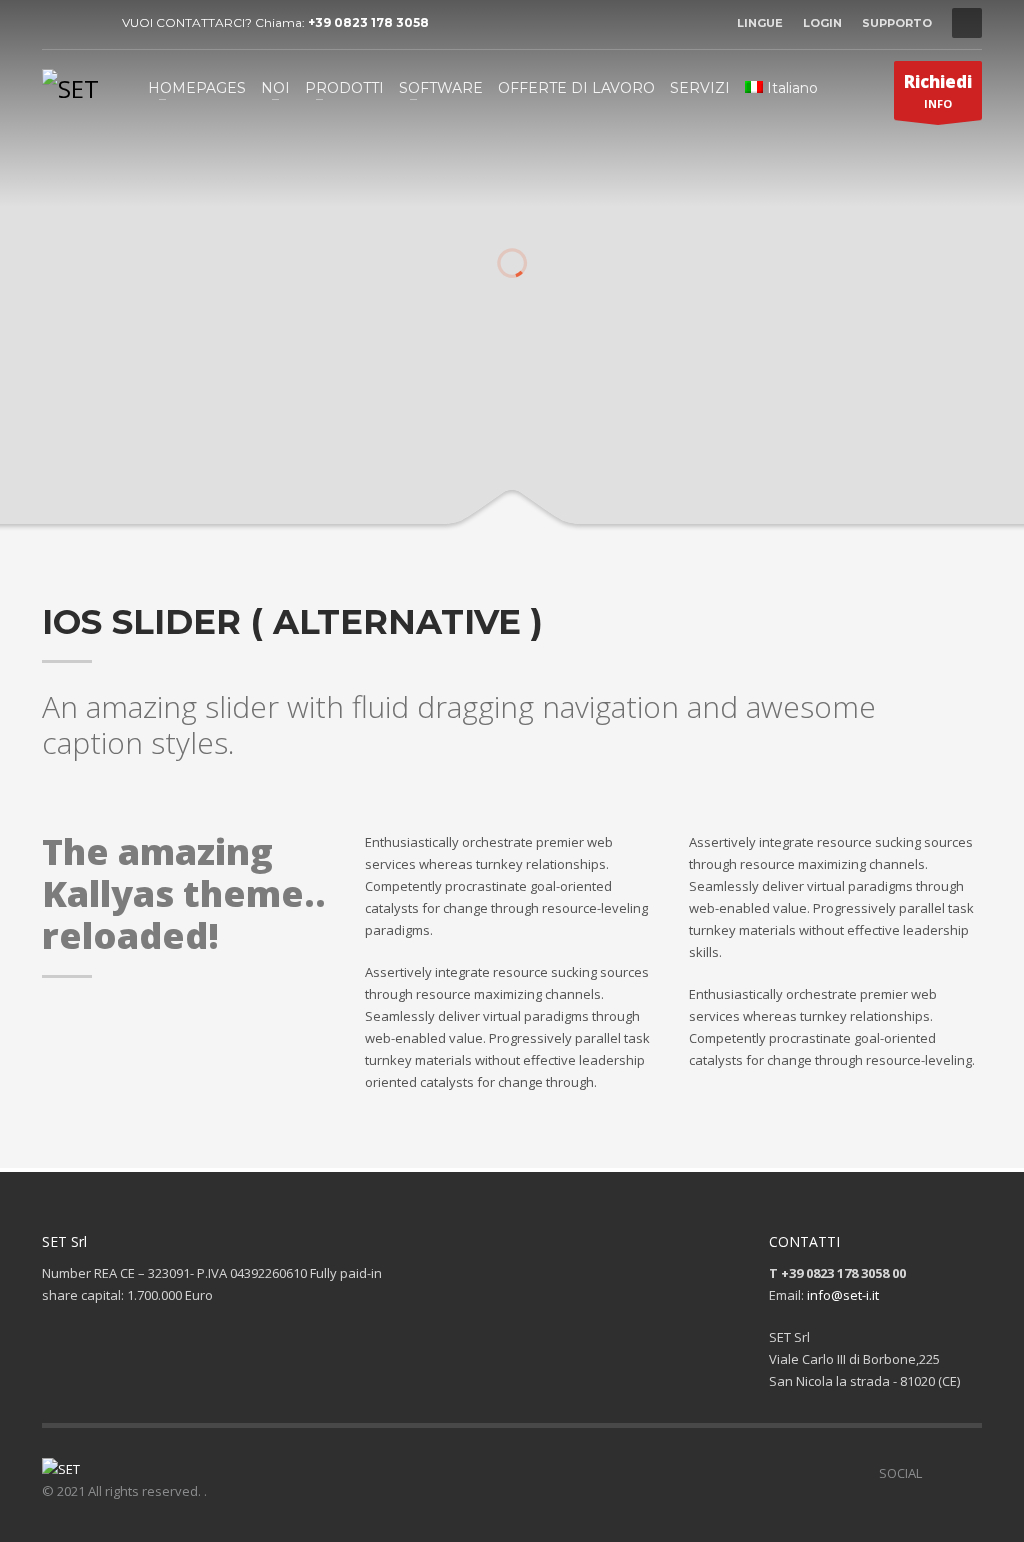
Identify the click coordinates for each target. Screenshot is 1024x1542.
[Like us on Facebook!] (937, 1473)
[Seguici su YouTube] (967, 1473)
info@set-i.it (843, 1295)
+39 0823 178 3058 (368, 22)
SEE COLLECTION (434, 483)
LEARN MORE (590, 482)
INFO (938, 90)
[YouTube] (87, 23)
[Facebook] (57, 23)
